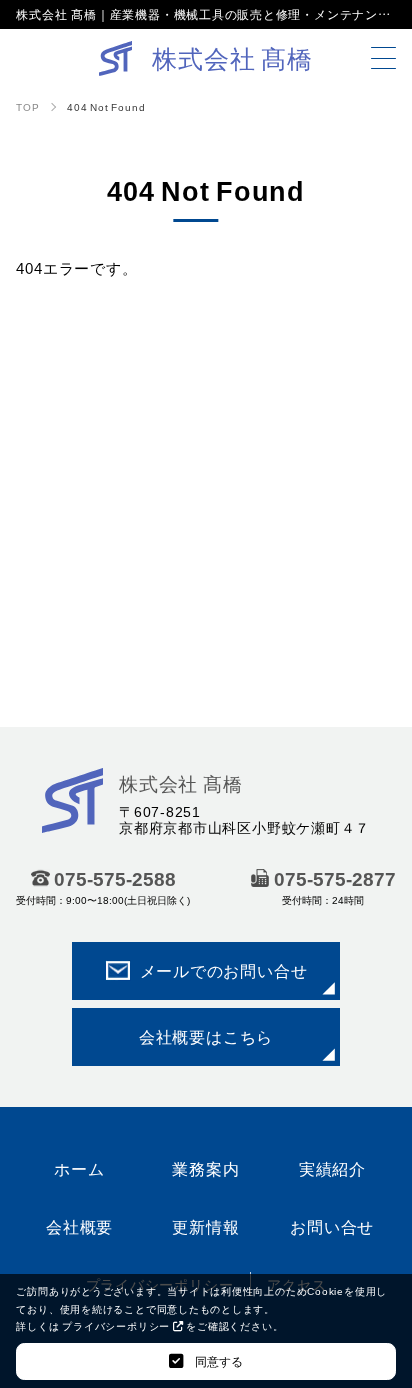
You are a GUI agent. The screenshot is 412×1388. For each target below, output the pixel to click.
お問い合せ (332, 1226)
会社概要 (79, 1226)
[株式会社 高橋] (72, 818)
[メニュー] (383, 58)
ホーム (79, 1168)
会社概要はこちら (206, 1036)
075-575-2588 (115, 878)
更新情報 (205, 1226)
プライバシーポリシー (117, 1325)
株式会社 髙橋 (180, 783)
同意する (217, 1361)
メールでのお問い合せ (224, 970)
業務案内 (205, 1168)
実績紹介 (332, 1168)
